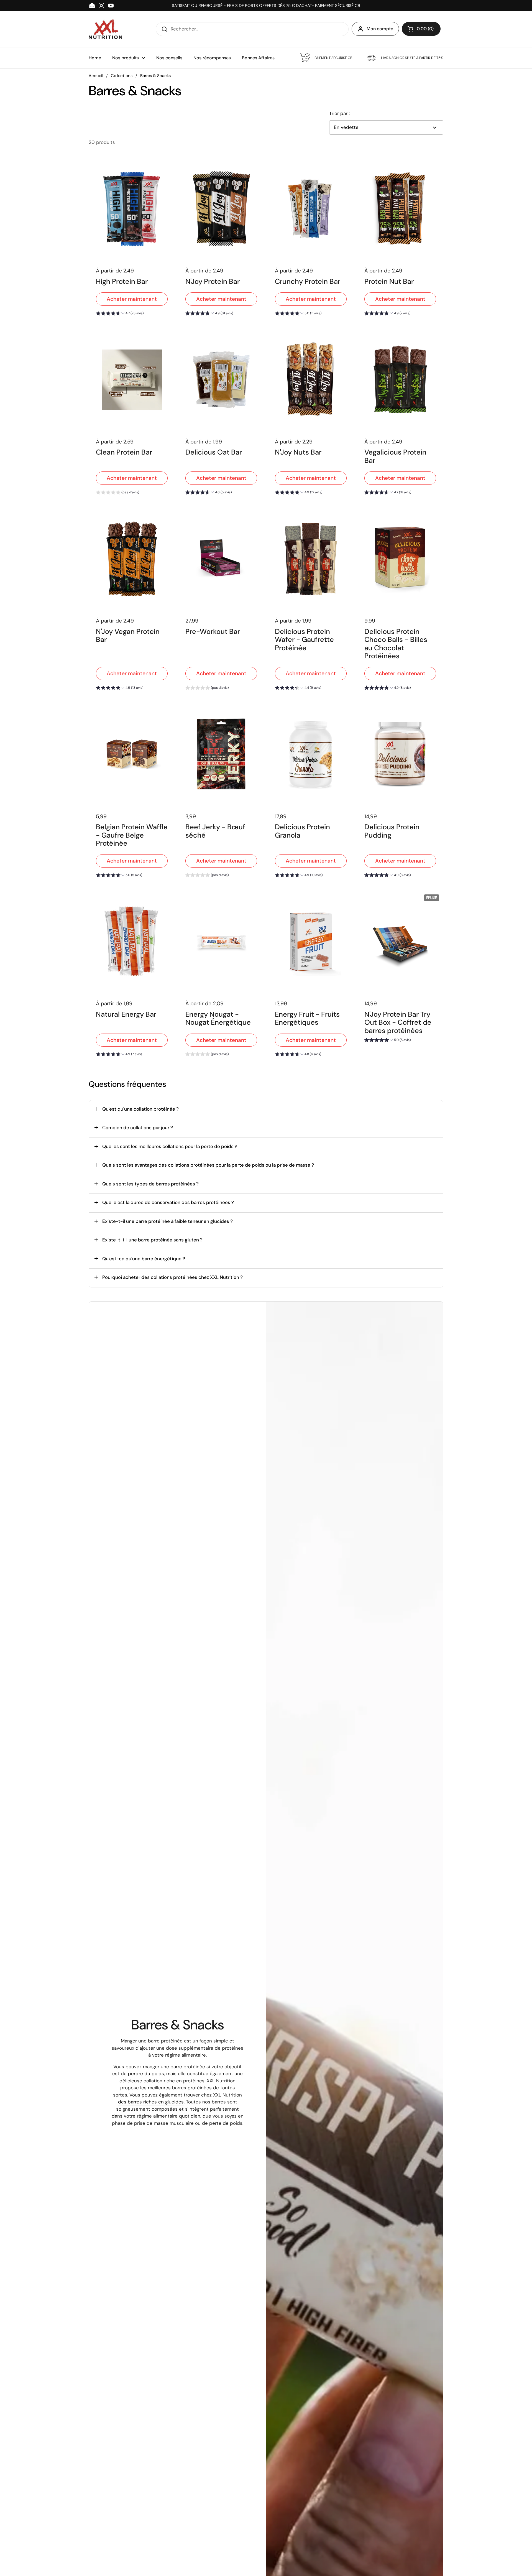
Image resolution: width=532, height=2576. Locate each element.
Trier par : (339, 113)
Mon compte (380, 29)
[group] (120, 314)
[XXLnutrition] (105, 29)
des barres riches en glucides (151, 2102)
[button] (421, 29)
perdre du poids (146, 2073)
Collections (122, 76)
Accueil (96, 76)
